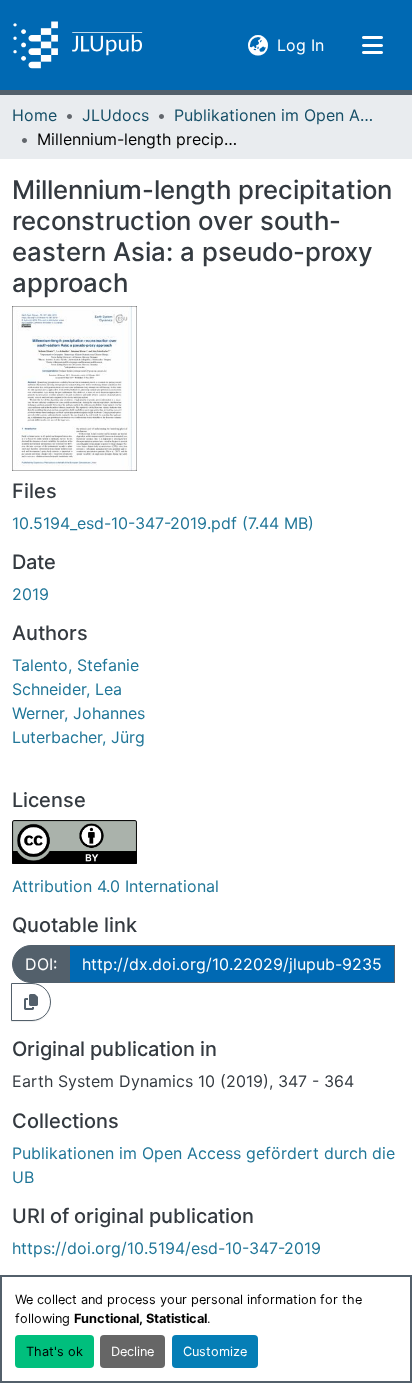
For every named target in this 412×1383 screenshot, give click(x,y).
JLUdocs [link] (115, 115)
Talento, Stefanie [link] (75, 665)
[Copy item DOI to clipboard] (31, 1002)
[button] (77, 45)
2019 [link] (30, 594)
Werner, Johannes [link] (78, 713)
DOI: (41, 964)
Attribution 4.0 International (115, 886)
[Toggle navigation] (372, 45)
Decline (132, 1351)
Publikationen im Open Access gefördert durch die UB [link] (274, 115)
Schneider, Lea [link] (67, 689)
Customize (215, 1351)
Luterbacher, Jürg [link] (78, 737)
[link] (206, 523)
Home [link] (34, 115)
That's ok (54, 1351)
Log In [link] (300, 44)
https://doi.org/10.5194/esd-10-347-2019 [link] (166, 1248)
